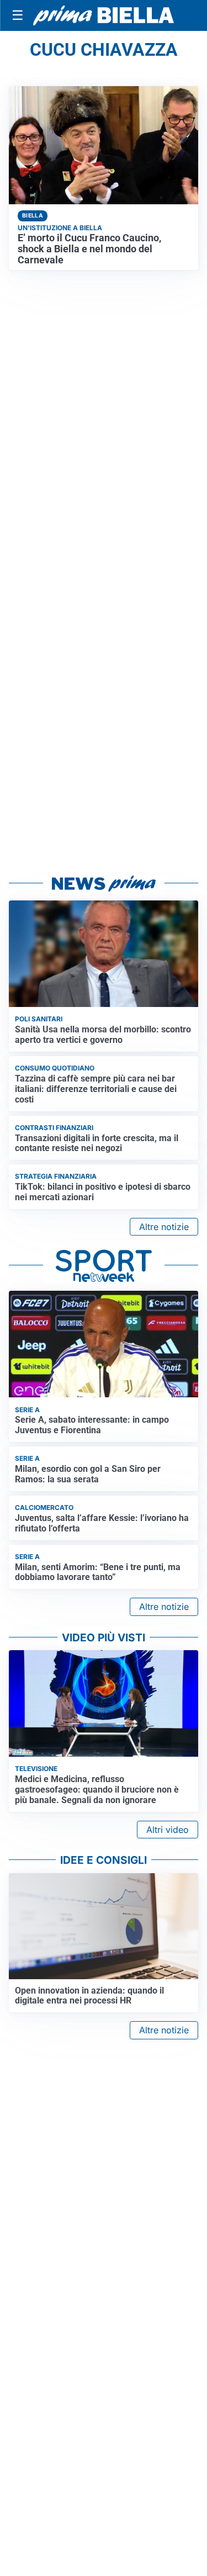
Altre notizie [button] (164, 1227)
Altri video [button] (168, 1830)
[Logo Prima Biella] (104, 16)
